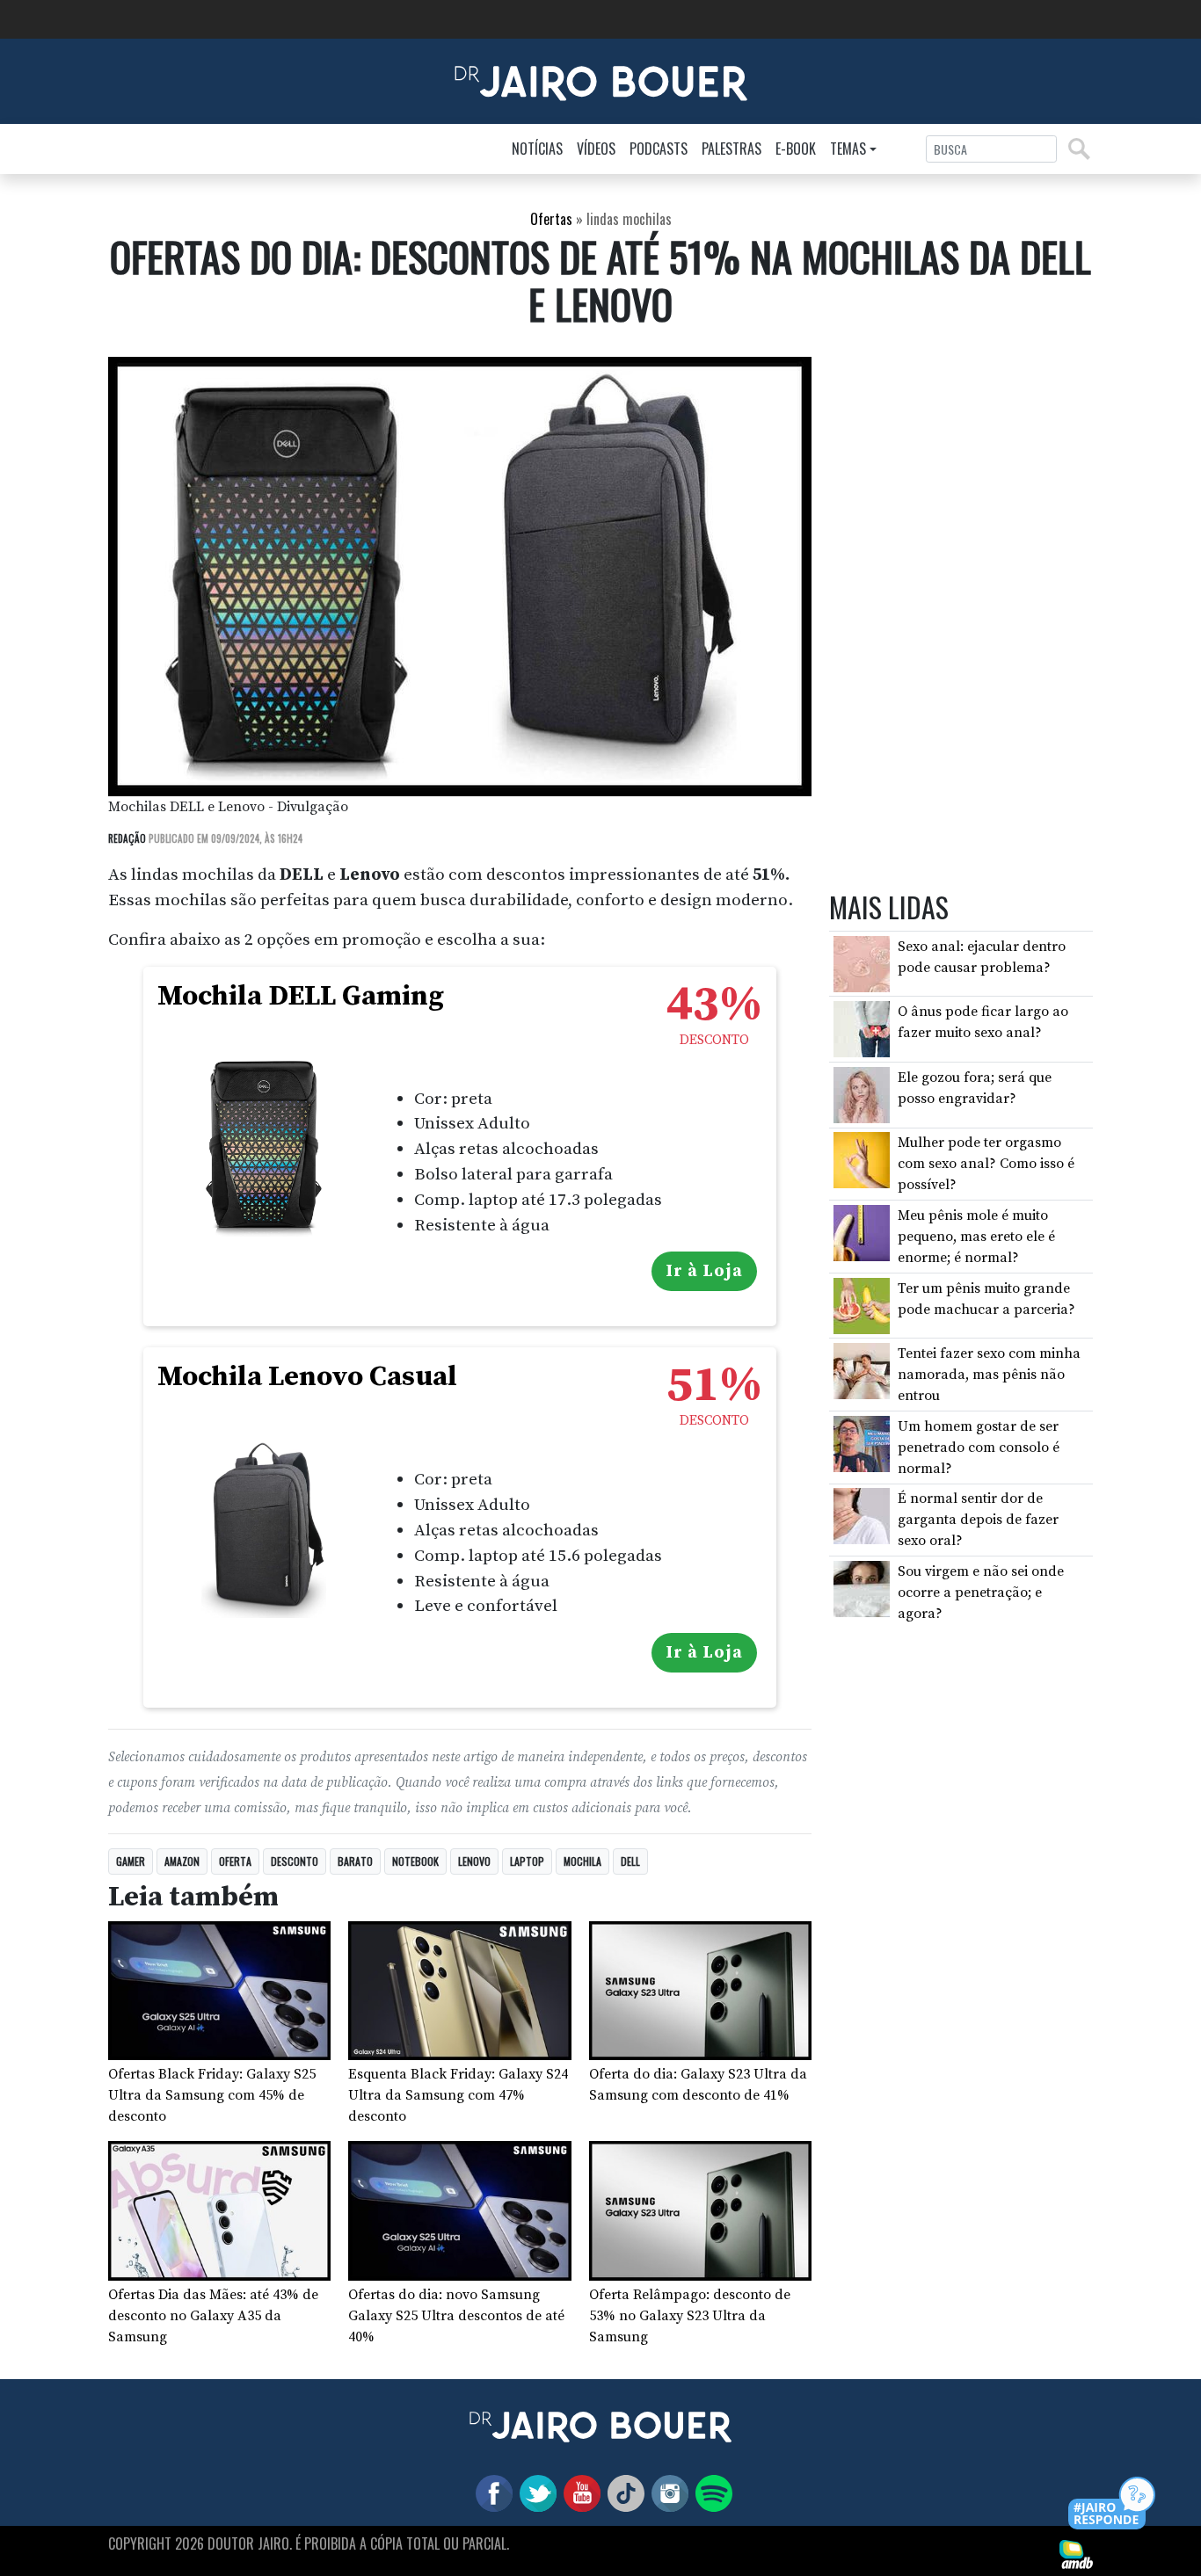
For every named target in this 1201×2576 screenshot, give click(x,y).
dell (630, 1861)
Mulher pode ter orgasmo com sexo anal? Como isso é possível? (986, 1164)
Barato (355, 1861)
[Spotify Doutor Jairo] (710, 2493)
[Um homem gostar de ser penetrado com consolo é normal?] (862, 1443)
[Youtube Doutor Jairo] (579, 2493)
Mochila (582, 1861)
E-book (796, 149)
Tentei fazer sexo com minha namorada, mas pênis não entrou (989, 1375)
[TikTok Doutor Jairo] (622, 2493)
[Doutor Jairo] (601, 80)
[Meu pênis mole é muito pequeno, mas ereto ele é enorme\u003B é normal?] (862, 1232)
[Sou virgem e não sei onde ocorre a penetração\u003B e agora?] (862, 1588)
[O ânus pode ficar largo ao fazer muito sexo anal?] (862, 1028)
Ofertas (551, 219)
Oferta (235, 1861)
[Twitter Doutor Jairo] (535, 2493)
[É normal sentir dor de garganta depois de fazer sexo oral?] (862, 1515)
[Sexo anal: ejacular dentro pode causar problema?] (862, 963)
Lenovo (474, 1861)
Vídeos (596, 149)
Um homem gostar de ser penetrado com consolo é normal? (979, 1448)
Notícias (537, 149)
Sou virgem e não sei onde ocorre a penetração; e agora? (981, 1593)
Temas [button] (848, 149)
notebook (415, 1861)
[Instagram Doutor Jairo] (666, 2493)
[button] (1113, 2504)
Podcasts (659, 149)
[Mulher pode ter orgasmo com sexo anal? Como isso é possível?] (862, 1159)
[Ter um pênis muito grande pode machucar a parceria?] (862, 1304)
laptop (527, 1861)
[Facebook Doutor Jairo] (491, 2493)
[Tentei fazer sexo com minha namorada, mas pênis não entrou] (862, 1370)
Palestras (732, 149)
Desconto (295, 1861)
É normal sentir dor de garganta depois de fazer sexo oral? (978, 1520)
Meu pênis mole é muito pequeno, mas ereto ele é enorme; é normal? (976, 1237)
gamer (131, 1861)
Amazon (182, 1861)
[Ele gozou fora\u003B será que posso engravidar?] (862, 1094)
